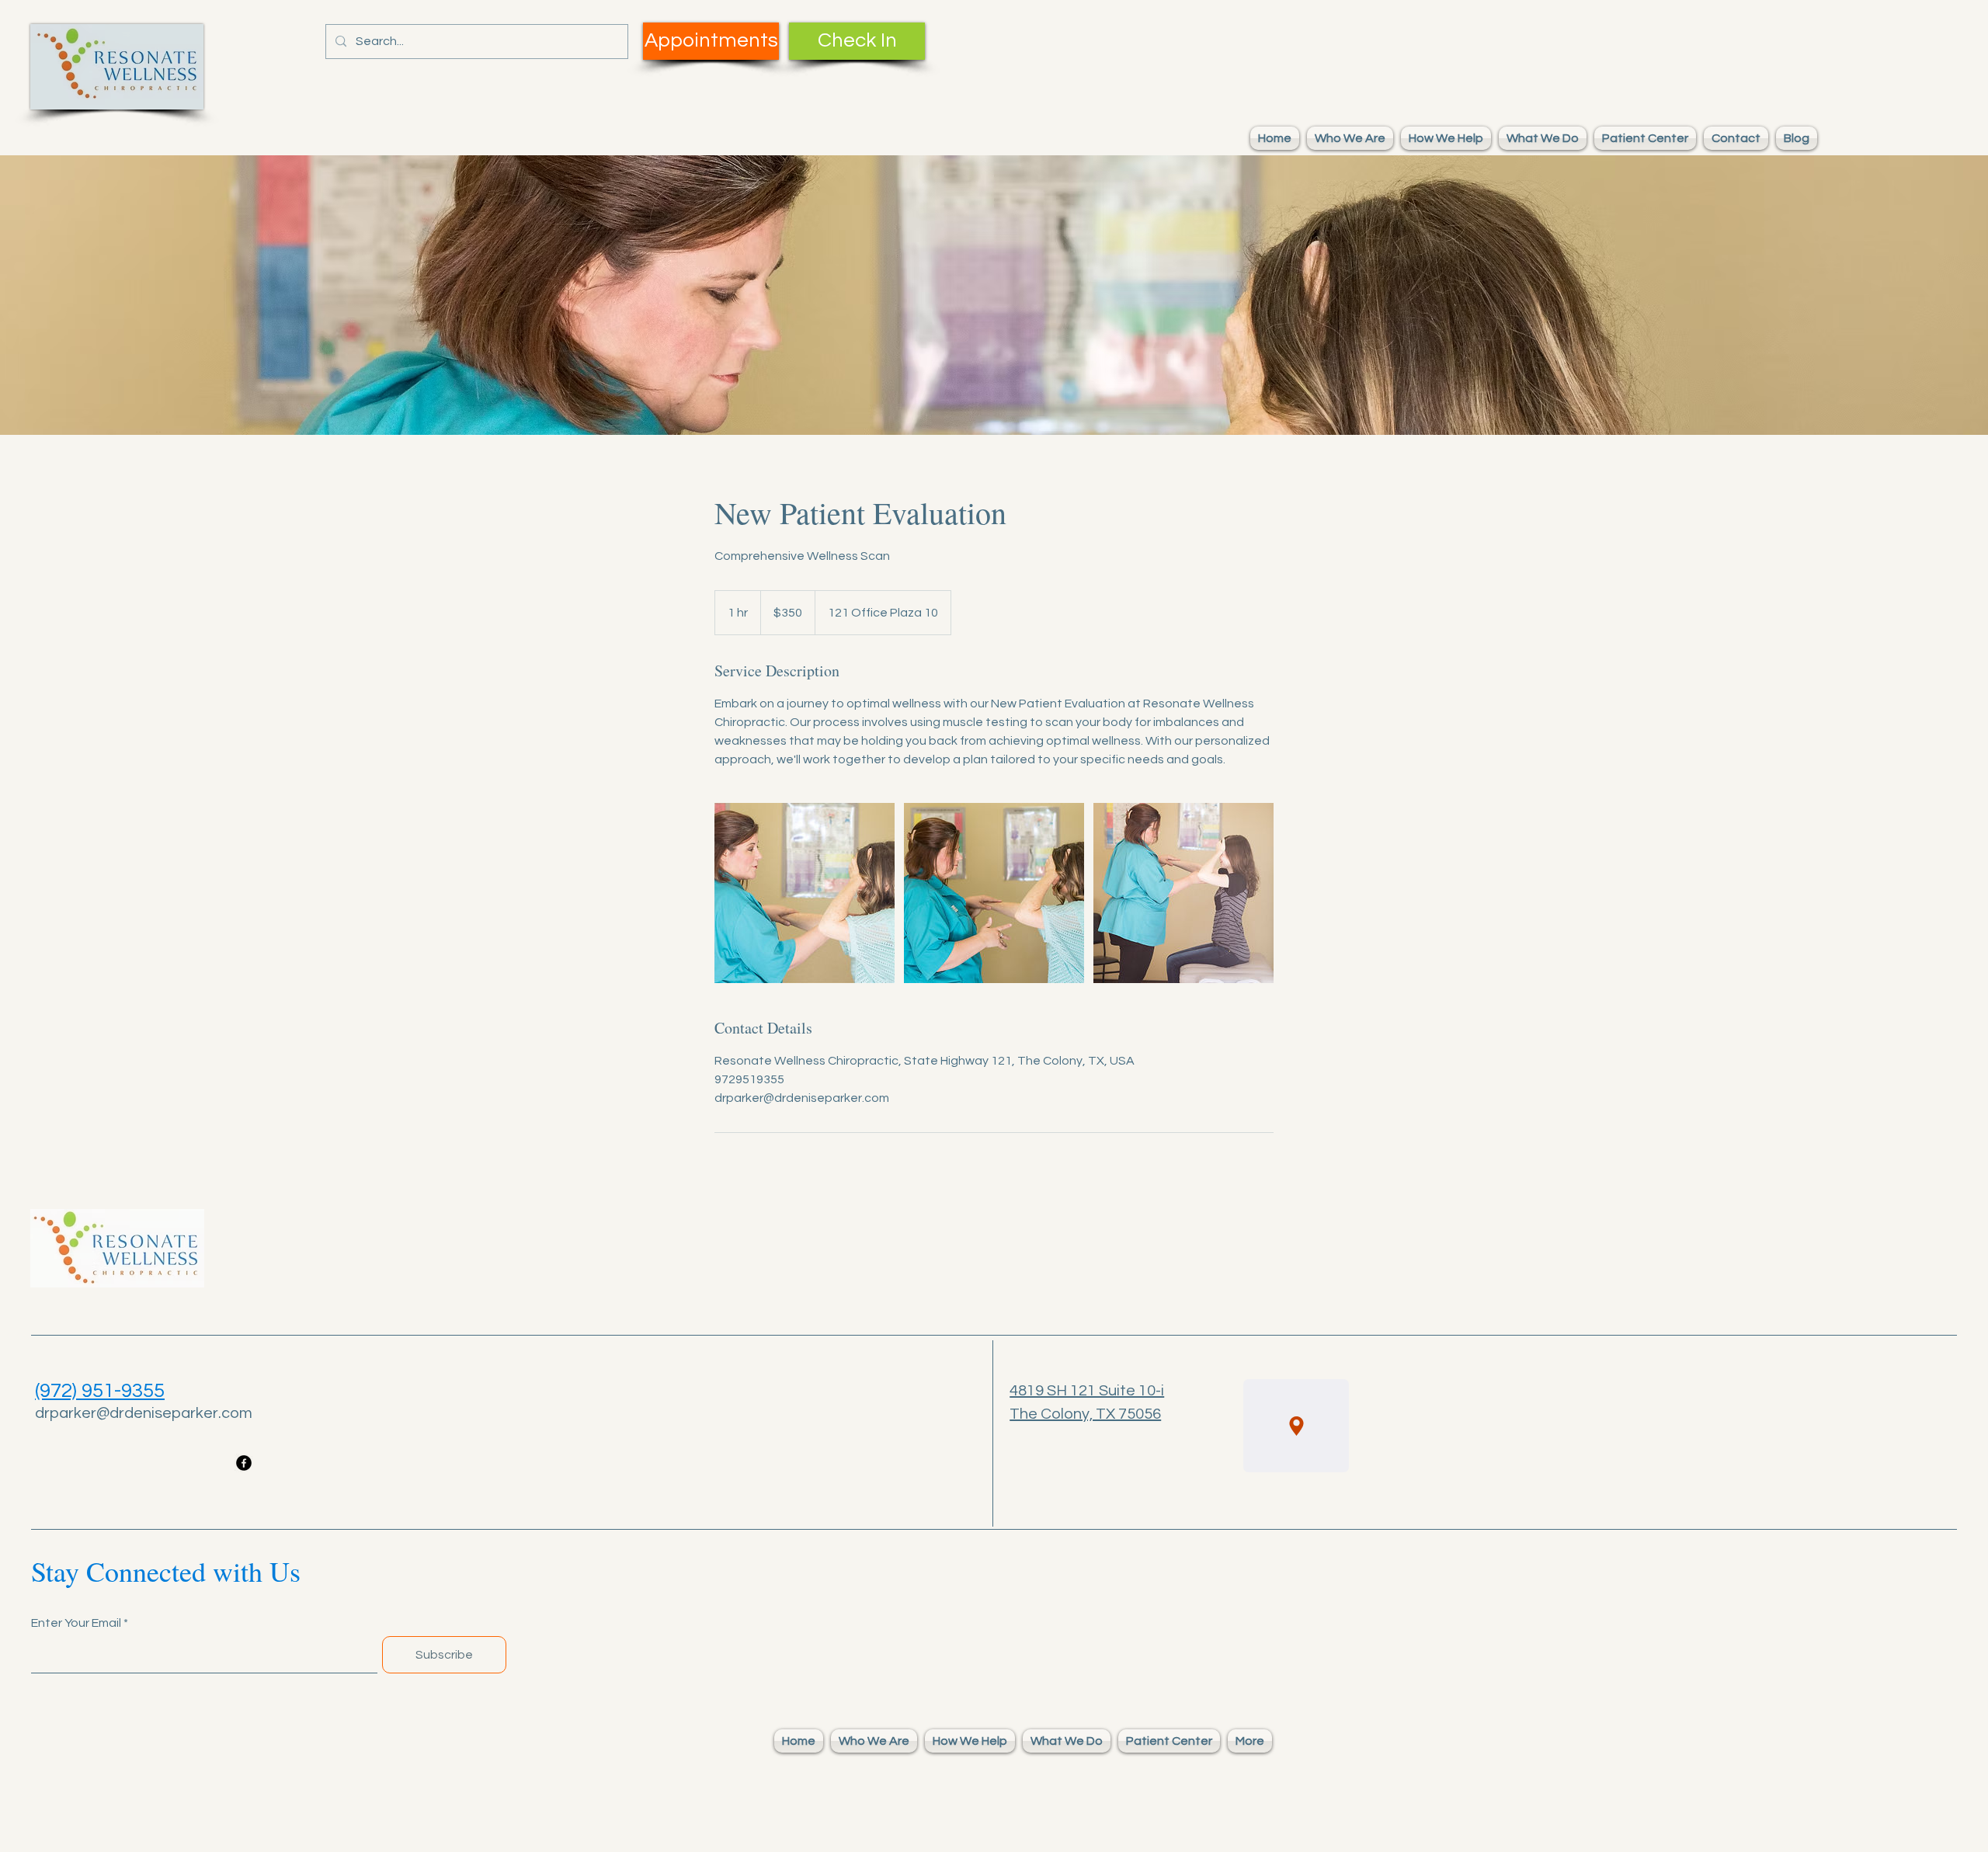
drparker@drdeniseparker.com (144, 1413)
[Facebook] (244, 1463)
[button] (1350, 138)
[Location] (1296, 1426)
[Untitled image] (805, 893)
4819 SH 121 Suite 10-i (1087, 1391)
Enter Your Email (76, 1623)
